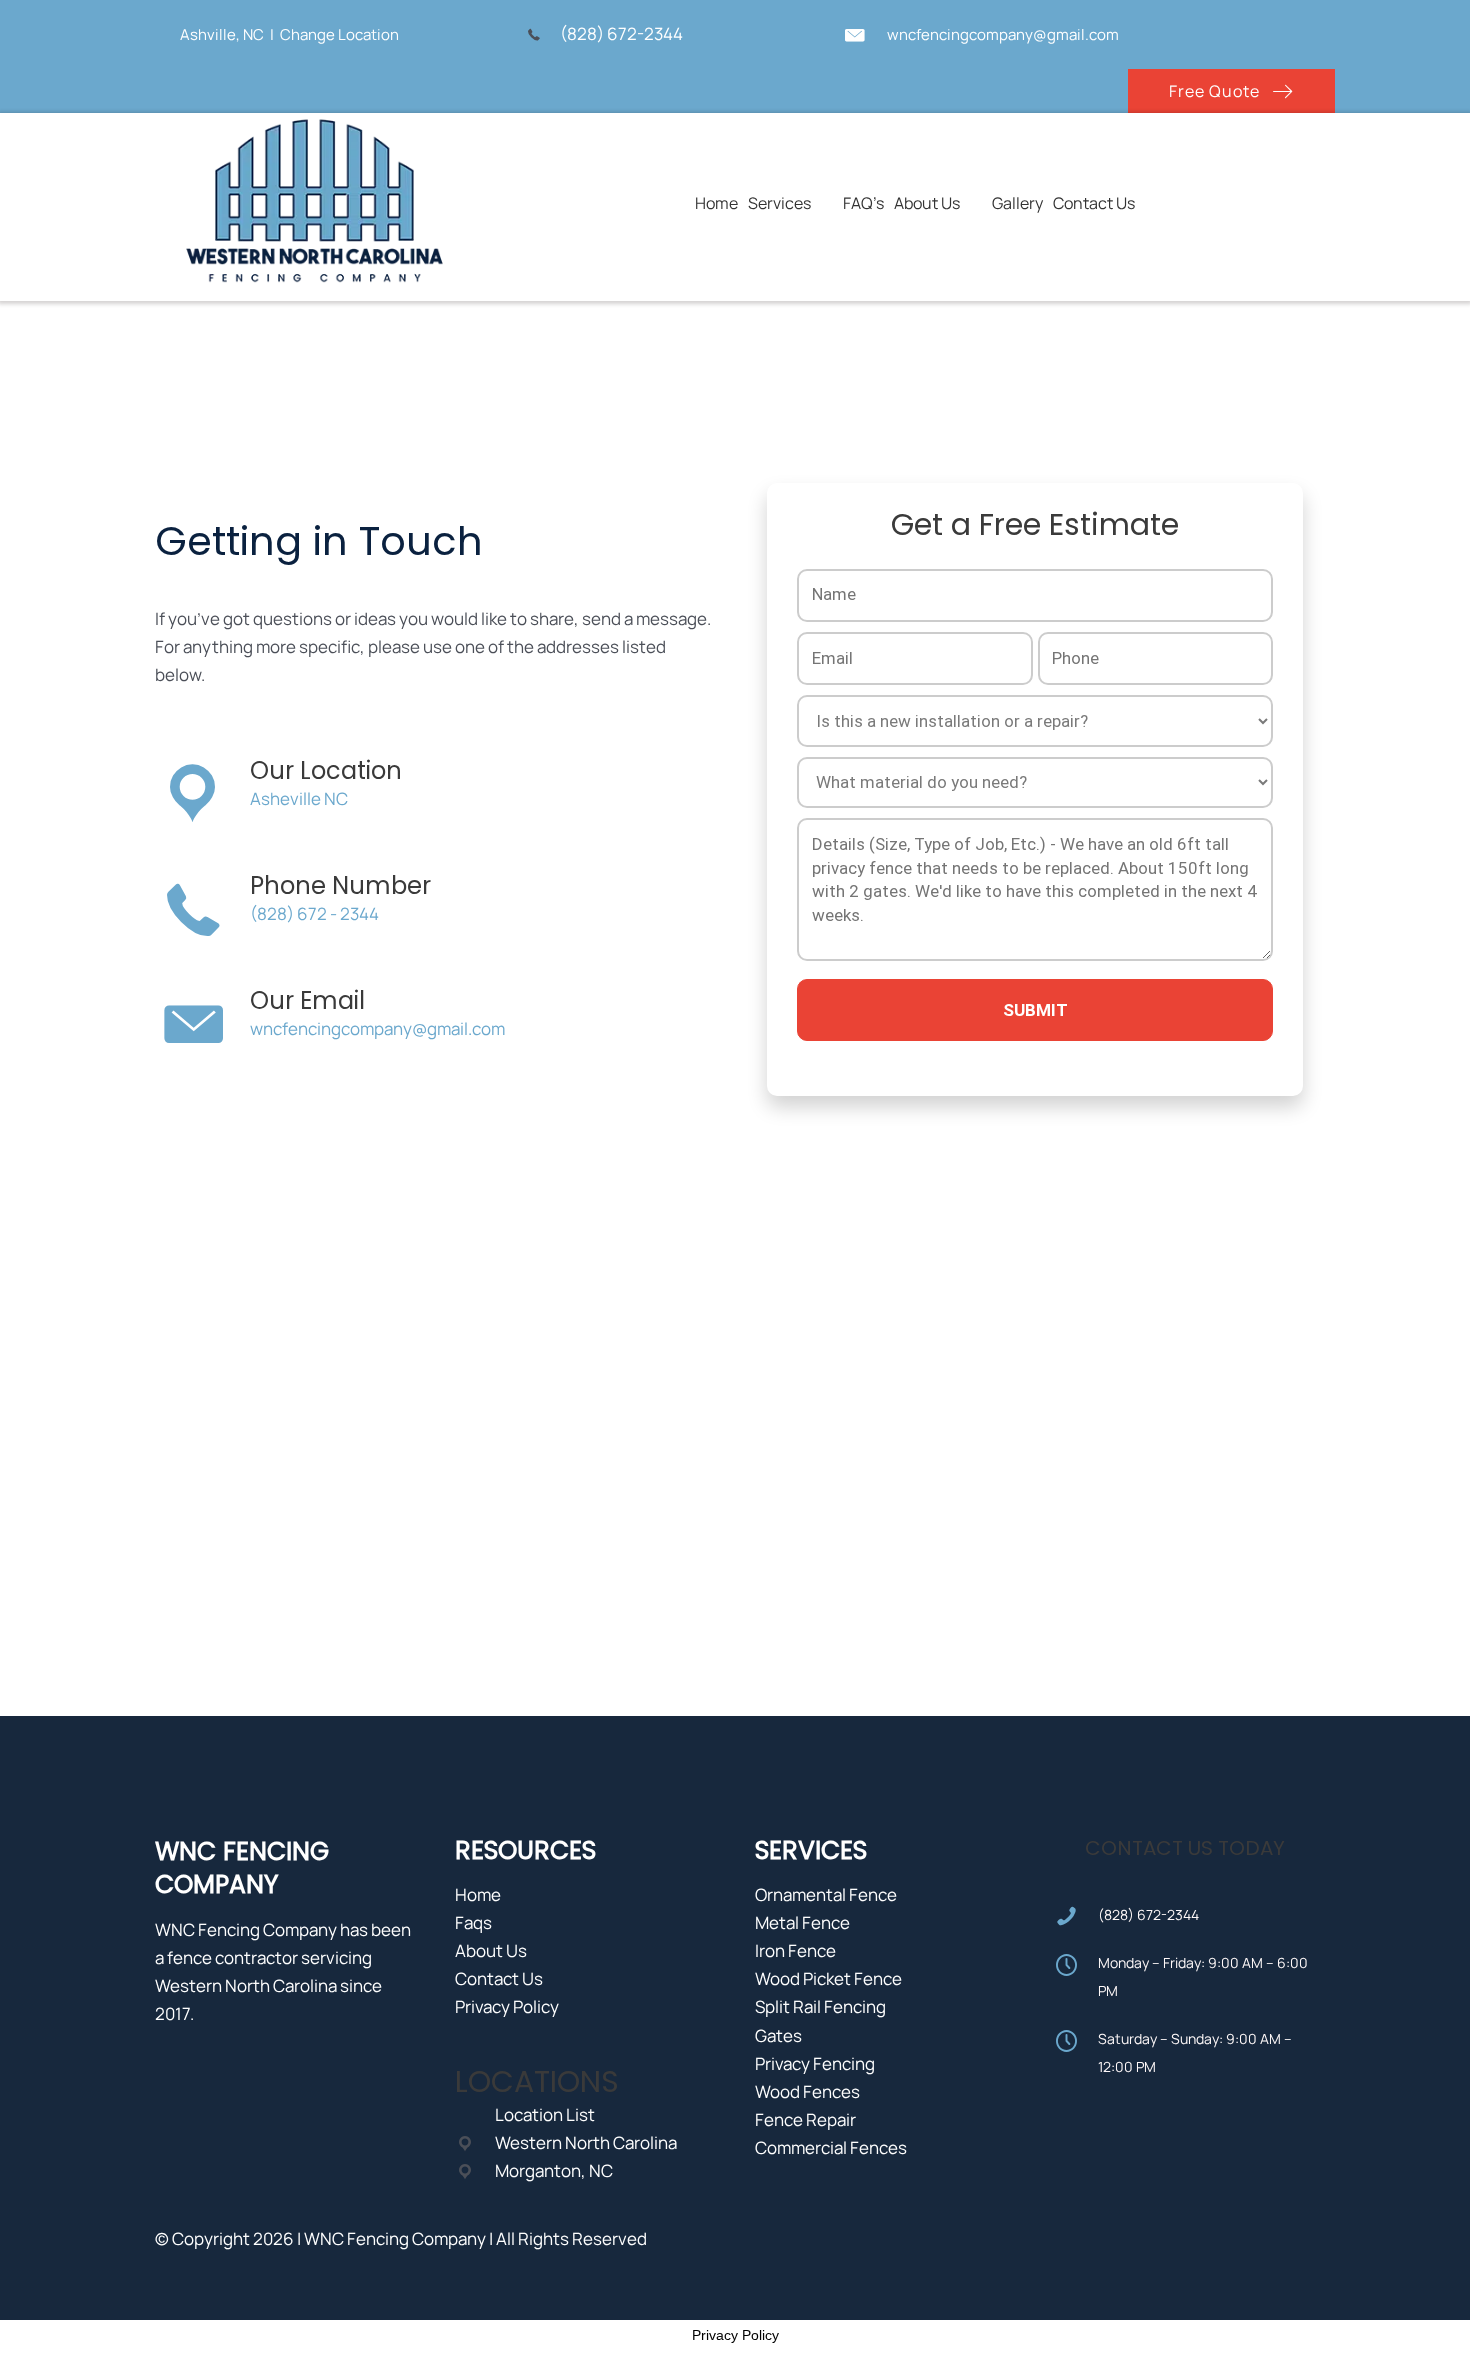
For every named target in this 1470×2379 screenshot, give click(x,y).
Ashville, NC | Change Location (289, 34)
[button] (1231, 90)
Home (478, 1894)
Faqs (473, 1922)
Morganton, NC (554, 2170)
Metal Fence (802, 1922)
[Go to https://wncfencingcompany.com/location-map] (157, 33)
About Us (491, 1950)
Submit (1035, 1010)
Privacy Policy (507, 2006)
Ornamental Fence (826, 1894)
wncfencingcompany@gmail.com (1003, 34)
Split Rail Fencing (820, 2006)
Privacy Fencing (815, 2063)
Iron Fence (795, 1950)
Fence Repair (805, 2119)
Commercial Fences (831, 2147)
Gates (778, 2035)
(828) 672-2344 (624, 33)
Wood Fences (807, 2091)
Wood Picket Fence (828, 1978)
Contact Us (499, 1978)
